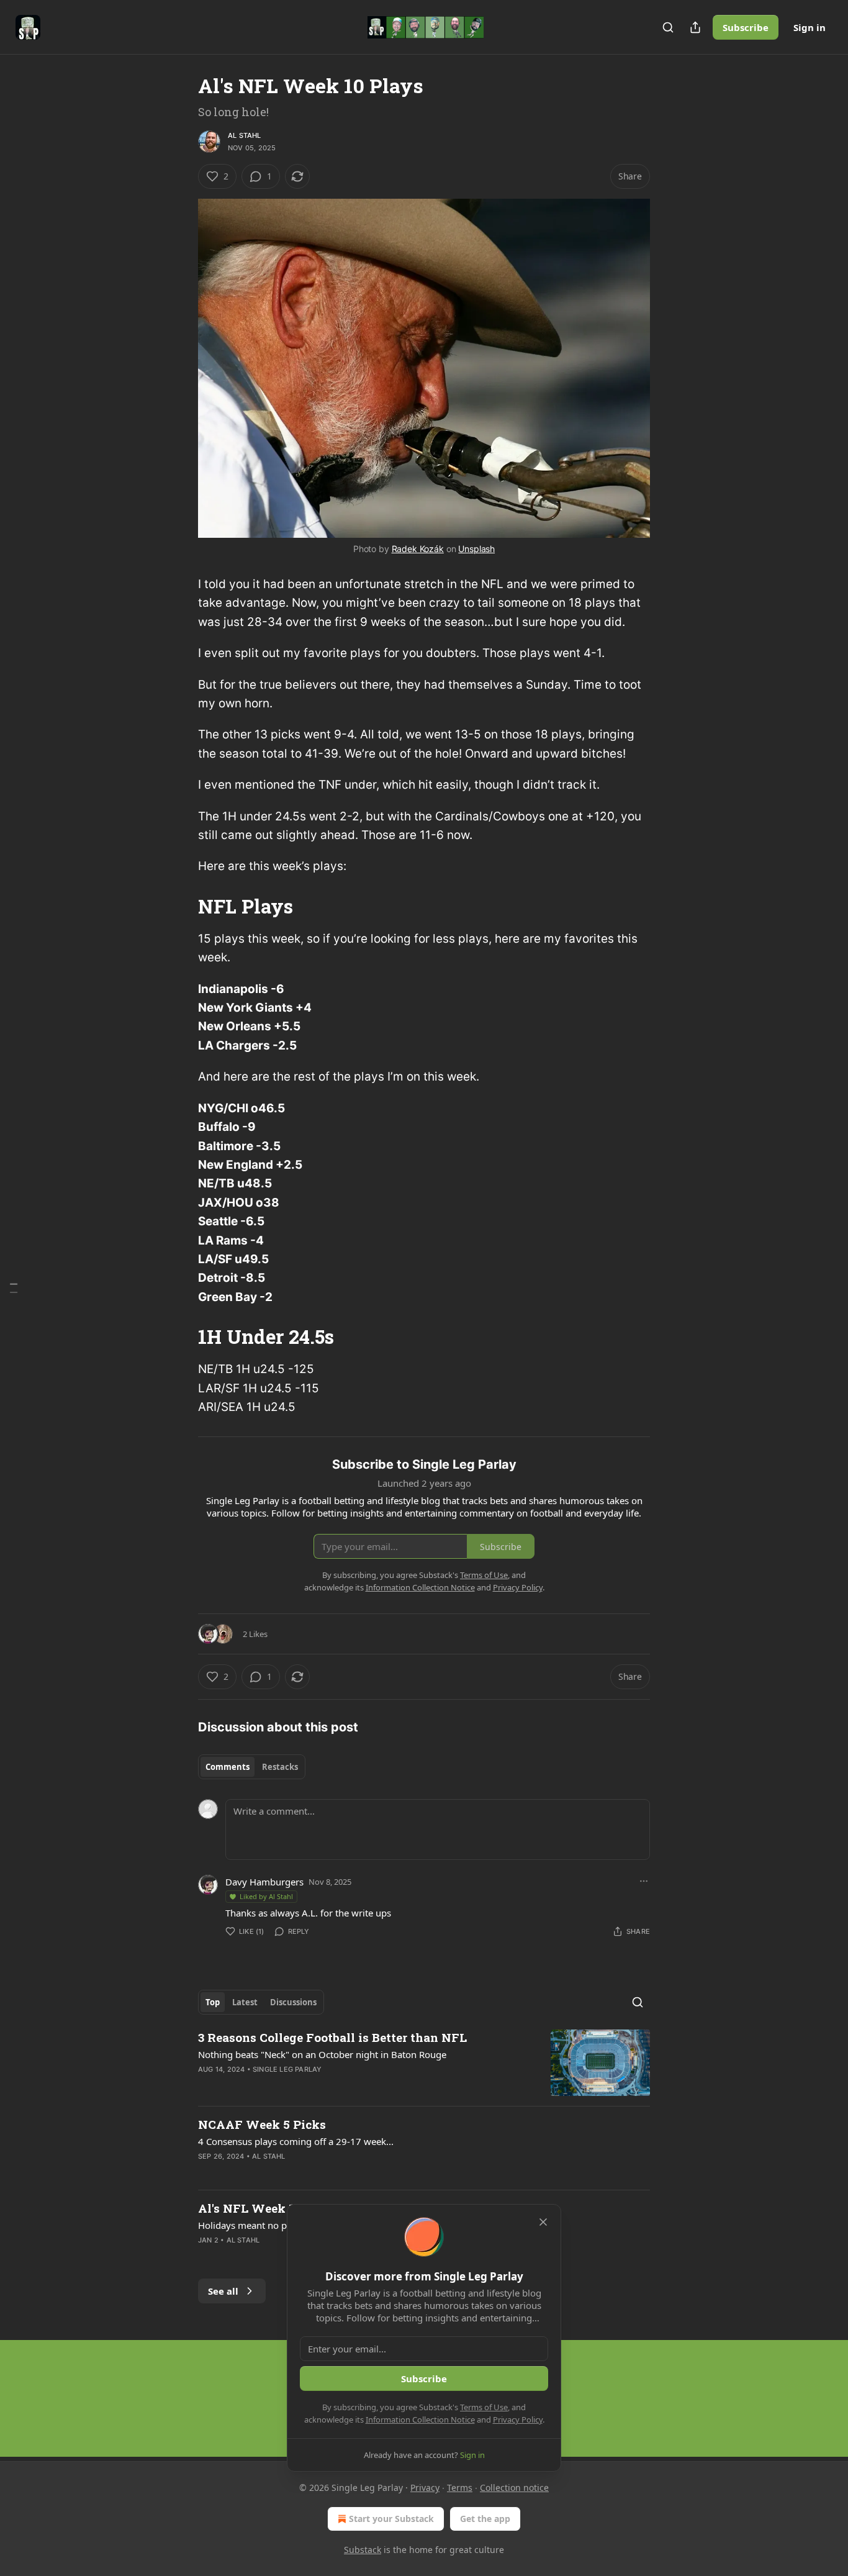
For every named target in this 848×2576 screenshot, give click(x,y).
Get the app (485, 2519)
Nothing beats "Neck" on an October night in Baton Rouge (322, 2054)
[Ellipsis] (644, 1881)
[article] (424, 2063)
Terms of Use (484, 2407)
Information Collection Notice (420, 2420)
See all (223, 2291)
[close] (543, 2222)
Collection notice (514, 2488)
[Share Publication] (695, 27)
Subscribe (746, 27)
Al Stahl (245, 135)
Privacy (425, 2488)
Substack (363, 2550)
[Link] (181, 907)
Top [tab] (213, 2002)
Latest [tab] (245, 2002)
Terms (460, 2488)
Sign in (810, 27)
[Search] (668, 27)
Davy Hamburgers (264, 1882)
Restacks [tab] (280, 1767)
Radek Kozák (418, 549)
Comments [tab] (228, 1767)
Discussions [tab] (293, 2002)
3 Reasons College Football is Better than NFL (332, 2037)
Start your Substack (391, 2519)
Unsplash (476, 549)
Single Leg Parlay (287, 2069)
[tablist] (252, 1767)
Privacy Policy (518, 2420)
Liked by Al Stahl (266, 1896)
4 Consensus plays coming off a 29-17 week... (296, 2141)
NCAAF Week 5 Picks (262, 2124)
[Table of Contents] (14, 1288)
